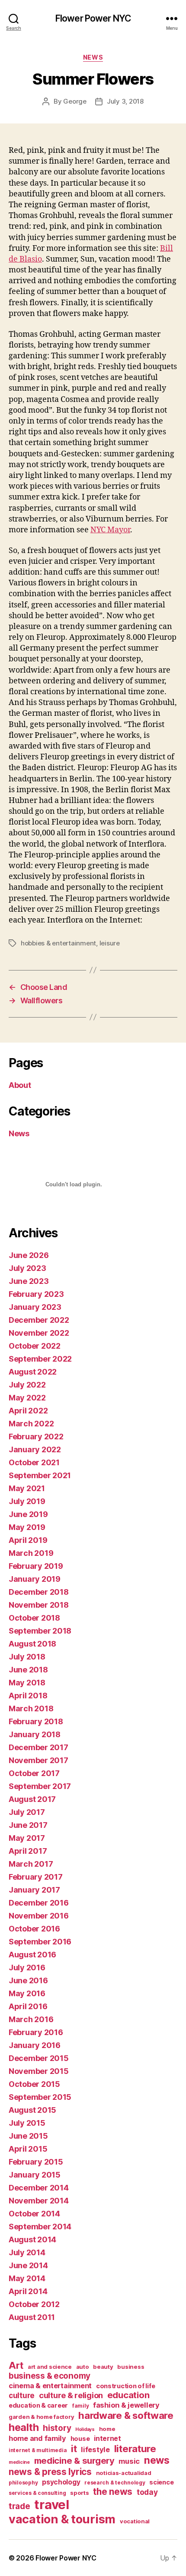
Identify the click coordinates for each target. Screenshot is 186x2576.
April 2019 (28, 1540)
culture (22, 2395)
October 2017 (34, 1773)
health (24, 2427)
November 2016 (39, 1916)
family (80, 2406)
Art (16, 2365)
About (20, 1085)
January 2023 (35, 1307)
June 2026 (29, 1255)
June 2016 (28, 1980)
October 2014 (34, 2214)
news (157, 2460)
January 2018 (35, 1734)
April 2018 (28, 1696)
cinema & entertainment (50, 2386)
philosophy (23, 2483)
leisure (110, 943)
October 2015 (34, 2084)
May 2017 (27, 1838)
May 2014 (27, 2278)
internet (107, 2439)
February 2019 (36, 1566)
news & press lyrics (50, 2472)
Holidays (85, 2429)
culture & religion (71, 2395)
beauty (103, 2367)
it (74, 2448)
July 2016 (27, 1968)
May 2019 (27, 1527)
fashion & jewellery (126, 2405)
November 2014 (39, 2201)
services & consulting (37, 2493)
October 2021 (34, 1462)
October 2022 (35, 1346)
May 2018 (27, 1683)
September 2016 (40, 1942)
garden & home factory (41, 2417)
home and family (37, 2438)
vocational (135, 2521)
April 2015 (28, 2149)
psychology (61, 2482)
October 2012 (34, 2304)
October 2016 (34, 1929)
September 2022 (40, 1359)
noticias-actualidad (124, 2473)
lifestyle (95, 2450)
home (107, 2429)
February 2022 (36, 1437)
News (93, 57)
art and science (50, 2367)
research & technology (115, 2483)
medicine (19, 2462)
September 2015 (40, 2097)
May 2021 (27, 1488)
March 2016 (31, 2019)
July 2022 (27, 1385)
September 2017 (40, 1786)
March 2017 (31, 1864)
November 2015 (39, 2071)
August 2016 (32, 1955)
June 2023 (29, 1281)
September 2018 (40, 1631)
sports (79, 2493)
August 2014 (32, 2239)
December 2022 (39, 1320)
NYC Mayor (110, 530)
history (57, 2428)
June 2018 (28, 1670)
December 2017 (38, 1747)
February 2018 (36, 1721)
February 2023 (36, 1294)
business (131, 2367)
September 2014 (40, 2227)
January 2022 (35, 1449)
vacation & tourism (62, 2519)
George (75, 101)
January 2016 (35, 2045)
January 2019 (35, 1579)
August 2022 (33, 1372)
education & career (38, 2405)
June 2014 (28, 2265)
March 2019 (31, 1553)
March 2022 (31, 1424)
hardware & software (126, 2415)
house (80, 2439)
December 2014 (39, 2188)
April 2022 (28, 1411)
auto (83, 2367)
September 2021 (40, 1475)
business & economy (50, 2376)
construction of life (126, 2386)
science (161, 2482)
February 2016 (36, 2032)
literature (135, 2448)
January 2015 (35, 2175)
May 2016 (27, 1993)
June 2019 (28, 1514)
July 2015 (27, 2123)
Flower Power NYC (93, 18)
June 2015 (28, 2136)
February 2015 (36, 2162)
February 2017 (36, 1877)
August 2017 (32, 1799)
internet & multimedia (38, 2450)
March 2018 (31, 1708)
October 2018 (34, 1618)
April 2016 (28, 2006)
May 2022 (27, 1398)
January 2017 (34, 1890)
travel (51, 2505)
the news (113, 2492)
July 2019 (27, 1501)
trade (19, 2506)
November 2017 (38, 1760)
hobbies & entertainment (58, 943)
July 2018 (27, 1657)
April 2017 (28, 1851)
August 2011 (32, 2317)
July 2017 (27, 1812)
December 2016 (39, 1903)
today (147, 2492)
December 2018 (39, 1592)
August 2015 (32, 2110)
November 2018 (39, 1605)
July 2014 (27, 2252)
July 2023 (27, 1268)
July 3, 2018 (125, 101)
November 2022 (39, 1333)
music (129, 2461)
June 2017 (28, 1825)
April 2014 (28, 2291)
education (128, 2395)
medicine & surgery (74, 2461)
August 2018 (32, 1644)
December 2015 (39, 2058)
